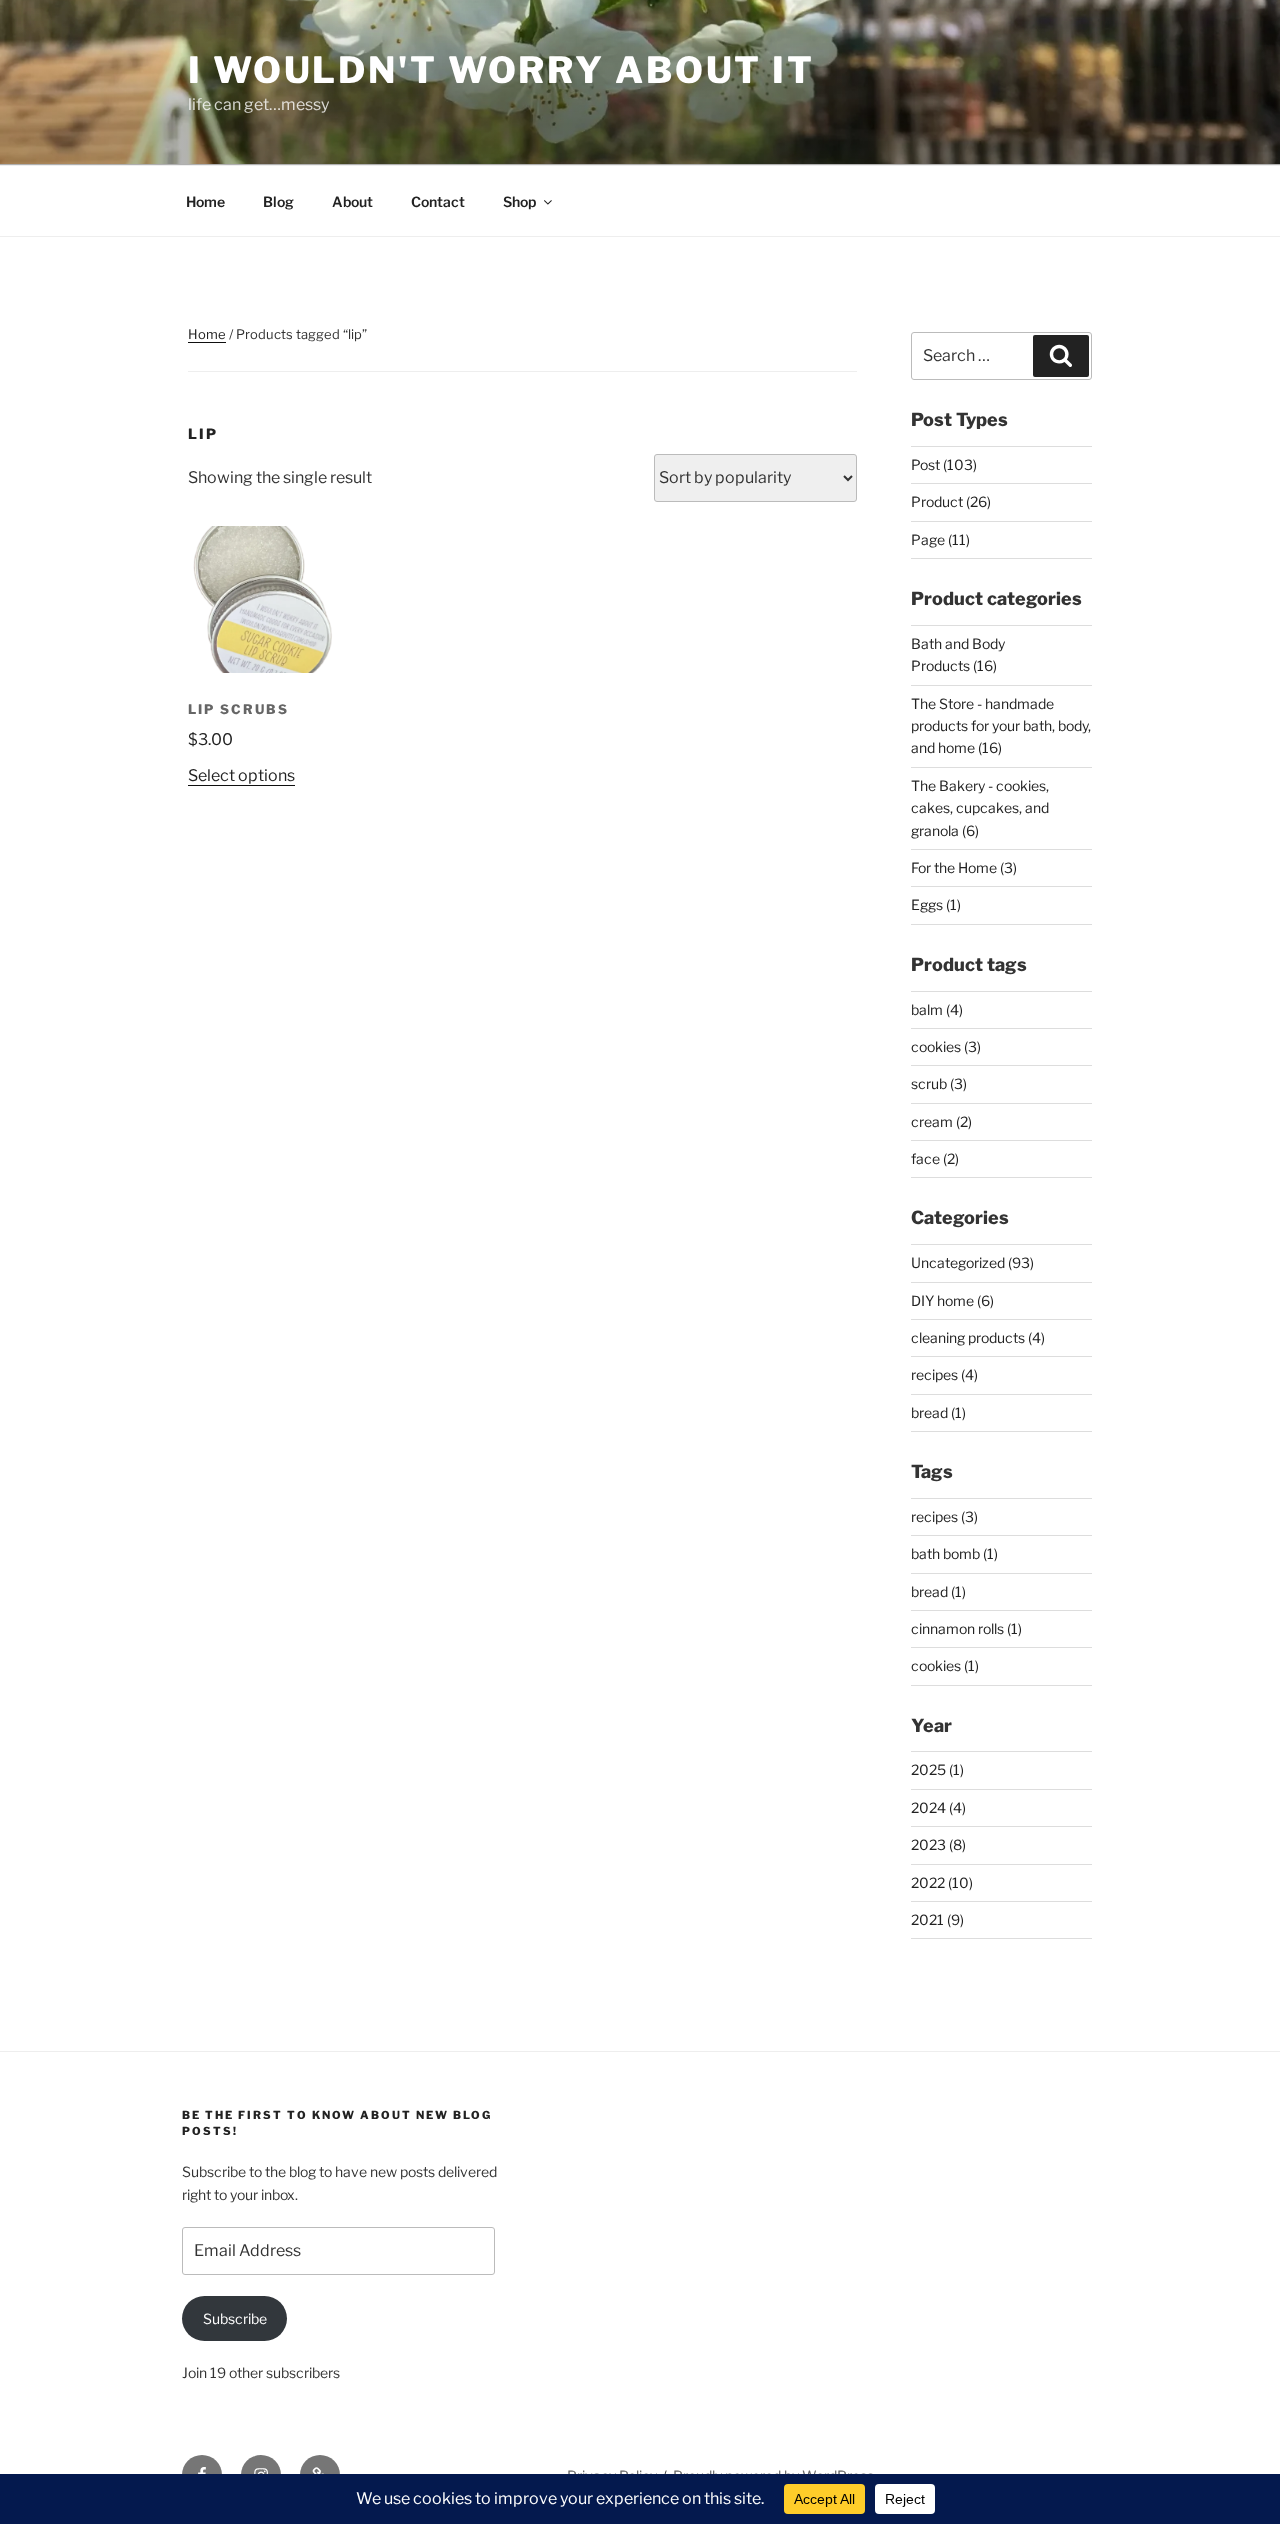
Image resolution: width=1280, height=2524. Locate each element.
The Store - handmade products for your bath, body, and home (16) (1001, 726)
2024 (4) (938, 1807)
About (352, 201)
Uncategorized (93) (972, 1262)
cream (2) (941, 1121)
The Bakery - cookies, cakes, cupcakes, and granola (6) (980, 808)
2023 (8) (938, 1844)
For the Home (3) (964, 867)
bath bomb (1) (954, 1553)
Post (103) (944, 464)
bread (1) (938, 1412)
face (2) (935, 1158)
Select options (241, 775)
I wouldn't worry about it (501, 70)
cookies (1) (945, 1665)
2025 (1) (937, 1769)
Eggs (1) (936, 904)
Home (205, 201)
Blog (278, 201)
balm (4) (937, 1009)
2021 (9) (937, 1919)
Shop (519, 201)
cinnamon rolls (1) (966, 1628)
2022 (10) (942, 1882)
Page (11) (940, 539)
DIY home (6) (952, 1300)
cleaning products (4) (978, 1337)
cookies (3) (946, 1046)
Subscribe (235, 2318)
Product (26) (951, 501)
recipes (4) (944, 1374)
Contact (438, 201)
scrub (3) (939, 1083)
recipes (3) (944, 1516)
